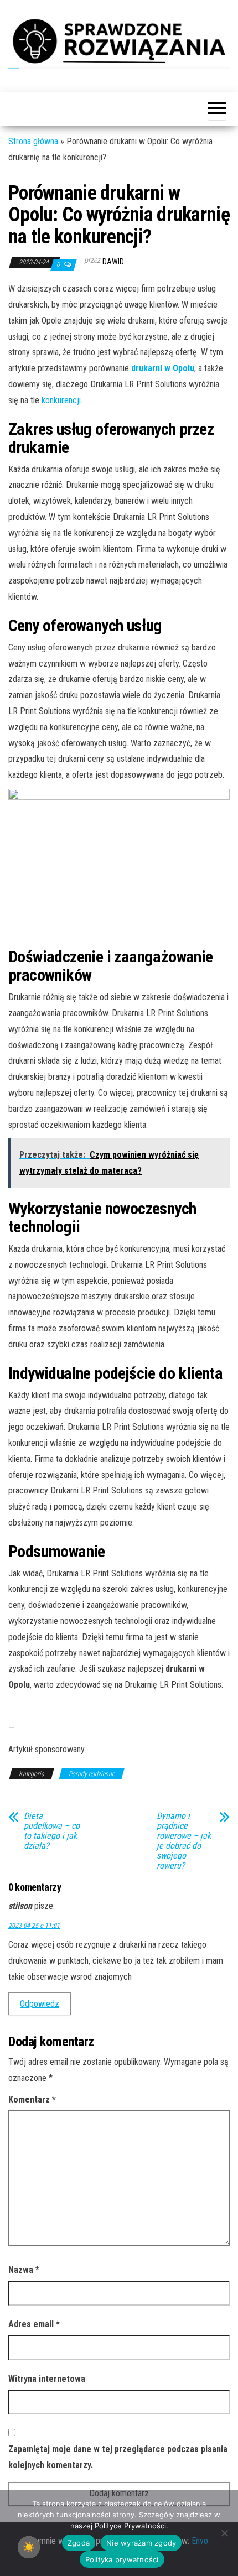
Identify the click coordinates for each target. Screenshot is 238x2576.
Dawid (113, 262)
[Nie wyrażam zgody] (224, 2533)
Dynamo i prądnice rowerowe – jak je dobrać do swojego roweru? (184, 1841)
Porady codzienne (92, 1774)
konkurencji (61, 400)
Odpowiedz (40, 2004)
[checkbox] (29, 2547)
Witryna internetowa (47, 2379)
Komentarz (32, 2099)
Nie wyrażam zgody (141, 2543)
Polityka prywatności (122, 2559)
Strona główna (33, 141)
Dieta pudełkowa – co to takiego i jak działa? (52, 1831)
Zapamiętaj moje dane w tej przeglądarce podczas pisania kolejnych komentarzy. (118, 2457)
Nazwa (24, 2270)
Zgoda (79, 2543)
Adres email (34, 2324)
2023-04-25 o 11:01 (34, 1926)
